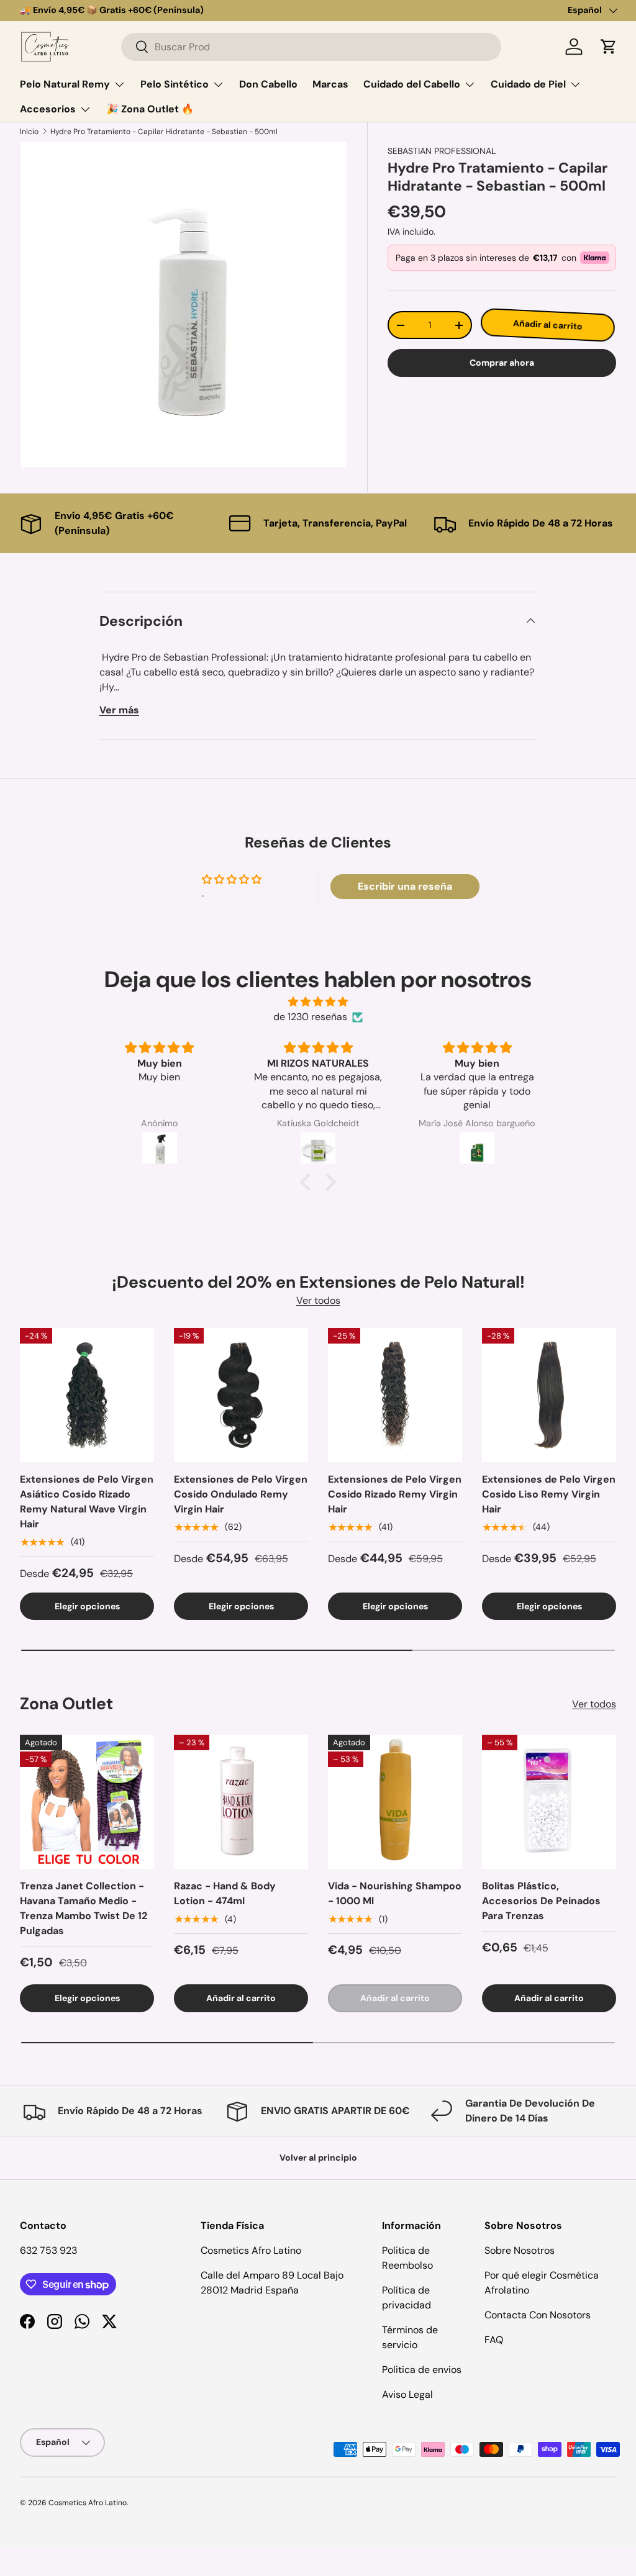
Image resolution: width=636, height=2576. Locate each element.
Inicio (29, 132)
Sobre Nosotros (520, 2250)
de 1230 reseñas (310, 1017)
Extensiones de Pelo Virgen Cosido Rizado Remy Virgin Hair (395, 1494)
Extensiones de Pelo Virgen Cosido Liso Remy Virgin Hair (549, 1494)
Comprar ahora (502, 363)
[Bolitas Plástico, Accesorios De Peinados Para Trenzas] (549, 1802)
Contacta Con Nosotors (538, 2315)
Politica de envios (422, 2370)
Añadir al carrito (547, 325)
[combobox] (311, 47)
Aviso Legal (407, 2394)
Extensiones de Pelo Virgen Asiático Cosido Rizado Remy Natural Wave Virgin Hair (87, 1502)
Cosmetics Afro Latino (88, 2503)
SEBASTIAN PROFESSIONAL (442, 151)
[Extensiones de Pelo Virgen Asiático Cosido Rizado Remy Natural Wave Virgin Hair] (87, 1395)
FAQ (494, 2340)
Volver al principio (318, 2158)
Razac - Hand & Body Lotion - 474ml (225, 1893)
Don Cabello (268, 84)
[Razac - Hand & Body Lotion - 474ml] (241, 1802)
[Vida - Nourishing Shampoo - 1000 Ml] (395, 1802)
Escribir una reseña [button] (405, 886)
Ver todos (318, 1300)
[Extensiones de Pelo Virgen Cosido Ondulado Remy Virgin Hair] (241, 1395)
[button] (609, 47)
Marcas (330, 84)
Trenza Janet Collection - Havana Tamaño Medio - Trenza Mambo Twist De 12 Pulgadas (84, 1908)
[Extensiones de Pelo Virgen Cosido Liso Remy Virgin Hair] (549, 1395)
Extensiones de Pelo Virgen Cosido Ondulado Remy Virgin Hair (241, 1494)
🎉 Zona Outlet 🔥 (150, 109)
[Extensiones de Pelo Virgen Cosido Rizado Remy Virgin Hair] (395, 1395)
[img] (318, 1002)
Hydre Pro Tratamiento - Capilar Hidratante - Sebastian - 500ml (164, 132)
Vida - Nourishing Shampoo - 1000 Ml (395, 1893)
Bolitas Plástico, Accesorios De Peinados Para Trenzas (541, 1901)
